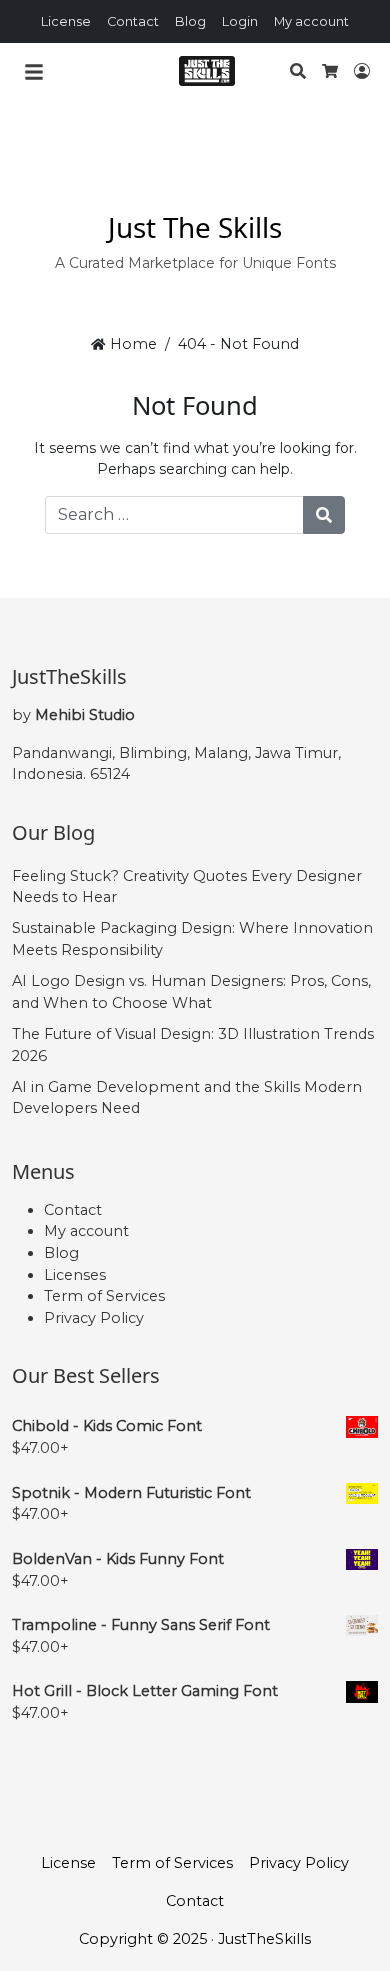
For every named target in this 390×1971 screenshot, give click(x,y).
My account (311, 21)
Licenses (75, 1275)
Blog (190, 21)
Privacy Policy (94, 1318)
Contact (133, 21)
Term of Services (104, 1296)
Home (131, 344)
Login (240, 21)
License (66, 21)
